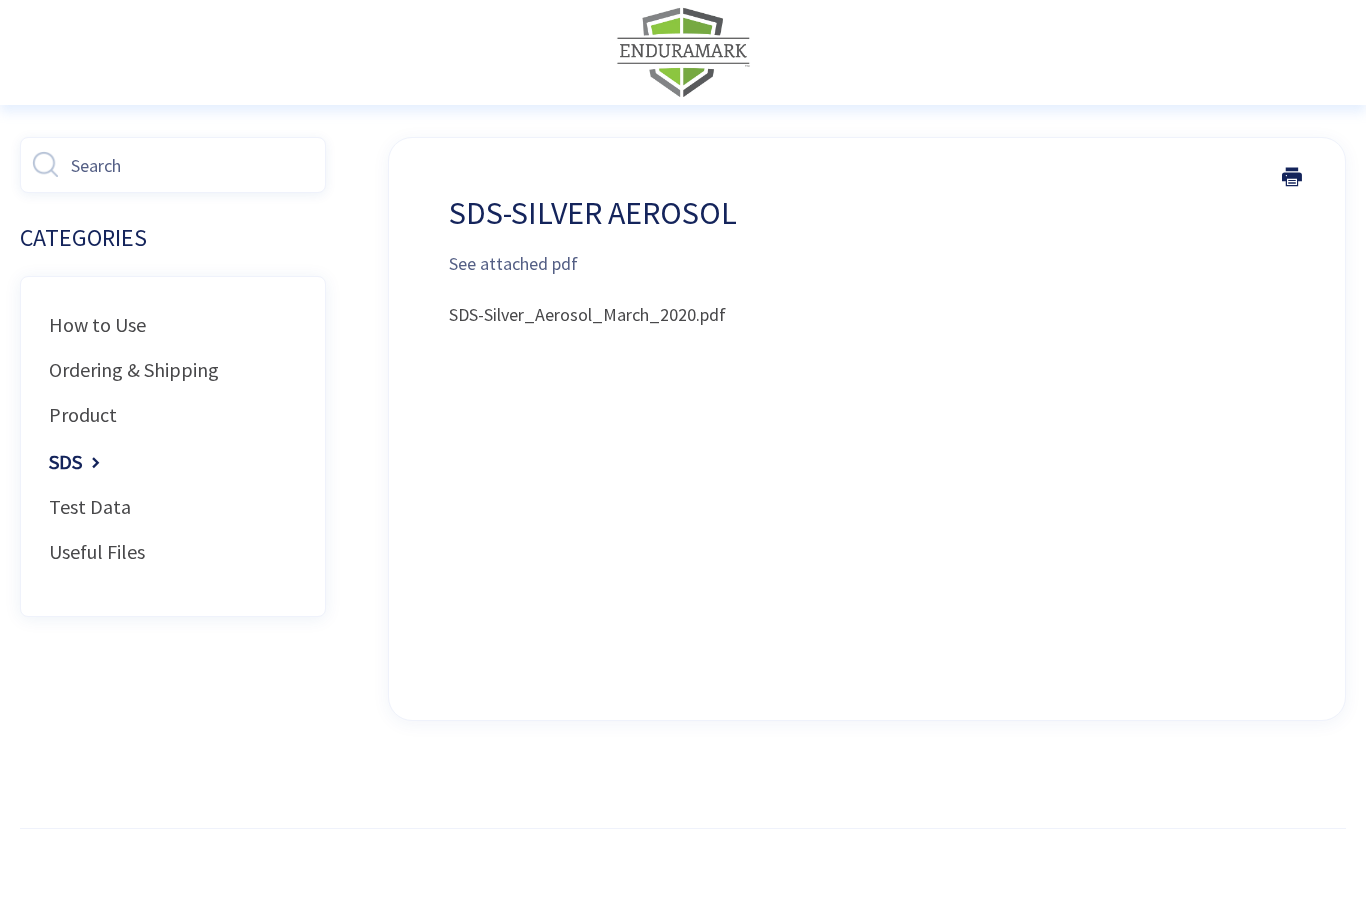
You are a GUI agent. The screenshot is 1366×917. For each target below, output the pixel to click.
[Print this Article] (1292, 179)
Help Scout (729, 872)
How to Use (97, 324)
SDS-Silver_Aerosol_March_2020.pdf (587, 314)
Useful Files (97, 551)
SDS (67, 461)
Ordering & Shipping (134, 369)
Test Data (90, 506)
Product (83, 414)
